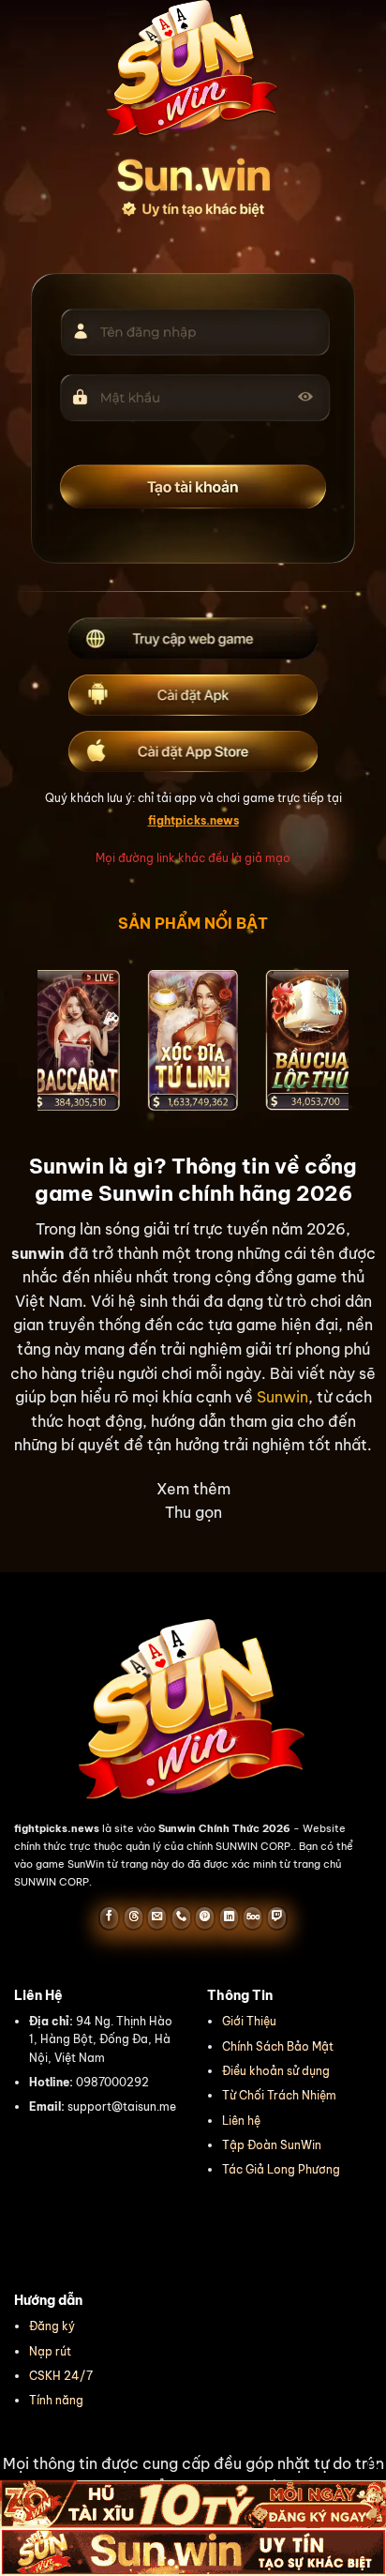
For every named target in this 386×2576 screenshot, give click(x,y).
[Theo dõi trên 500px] (252, 1917)
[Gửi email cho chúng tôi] (157, 1917)
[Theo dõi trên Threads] (134, 1917)
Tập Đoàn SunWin (272, 2145)
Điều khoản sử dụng (276, 2071)
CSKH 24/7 (61, 2376)
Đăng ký (52, 2326)
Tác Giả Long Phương (281, 2169)
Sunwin (282, 1397)
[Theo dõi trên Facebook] (109, 1917)
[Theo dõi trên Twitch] (277, 1917)
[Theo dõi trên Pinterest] (205, 1917)
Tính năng (56, 2400)
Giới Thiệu (249, 2021)
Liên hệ (241, 2121)
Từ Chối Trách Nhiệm (279, 2095)
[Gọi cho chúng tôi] (181, 1917)
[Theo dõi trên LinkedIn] (229, 1917)
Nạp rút (50, 2351)
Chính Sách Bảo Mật (278, 2046)
